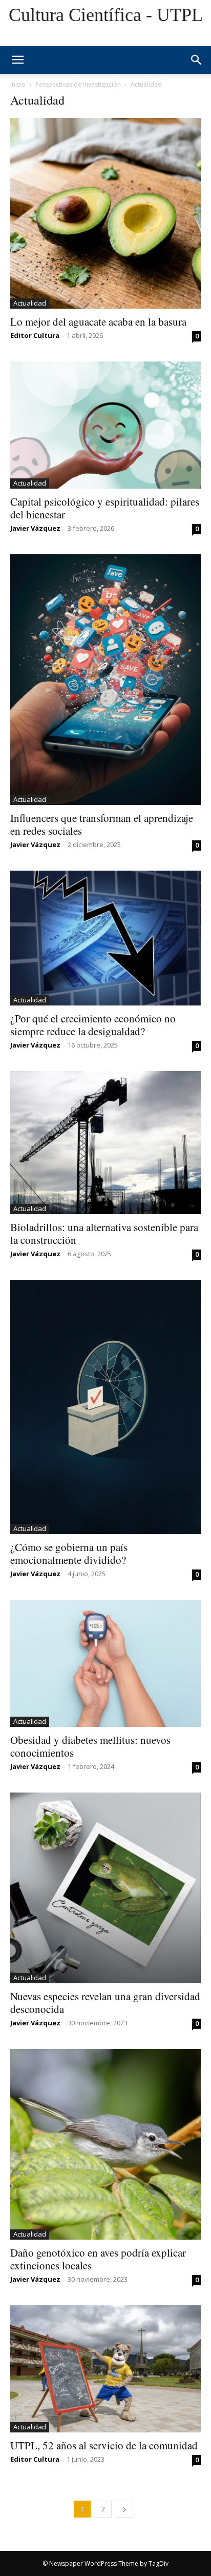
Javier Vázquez (35, 528)
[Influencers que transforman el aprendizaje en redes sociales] (105, 680)
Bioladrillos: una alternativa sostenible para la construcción (104, 1233)
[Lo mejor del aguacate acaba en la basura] (105, 213)
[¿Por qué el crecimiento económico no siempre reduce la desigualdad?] (105, 938)
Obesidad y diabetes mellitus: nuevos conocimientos (90, 1746)
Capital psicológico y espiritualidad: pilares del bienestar (105, 508)
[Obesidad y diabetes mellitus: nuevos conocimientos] (105, 1663)
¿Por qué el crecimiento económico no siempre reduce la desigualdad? (93, 1025)
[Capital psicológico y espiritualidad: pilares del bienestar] (105, 425)
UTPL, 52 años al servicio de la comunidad (104, 2445)
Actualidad (30, 303)
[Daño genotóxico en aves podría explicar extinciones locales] (105, 2144)
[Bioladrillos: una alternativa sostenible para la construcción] (105, 1143)
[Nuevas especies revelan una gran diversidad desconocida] (105, 1888)
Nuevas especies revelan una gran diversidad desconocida (105, 2003)
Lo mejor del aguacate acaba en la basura (98, 321)
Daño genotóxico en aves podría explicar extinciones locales (98, 2259)
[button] (197, 60)
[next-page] (124, 2509)
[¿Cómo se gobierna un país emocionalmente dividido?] (105, 1407)
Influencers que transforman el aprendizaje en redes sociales (102, 824)
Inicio (18, 84)
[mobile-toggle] (17, 60)
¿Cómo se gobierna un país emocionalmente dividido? (69, 1553)
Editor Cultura (35, 335)
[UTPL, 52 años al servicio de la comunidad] (105, 2369)
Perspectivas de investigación (78, 84)
